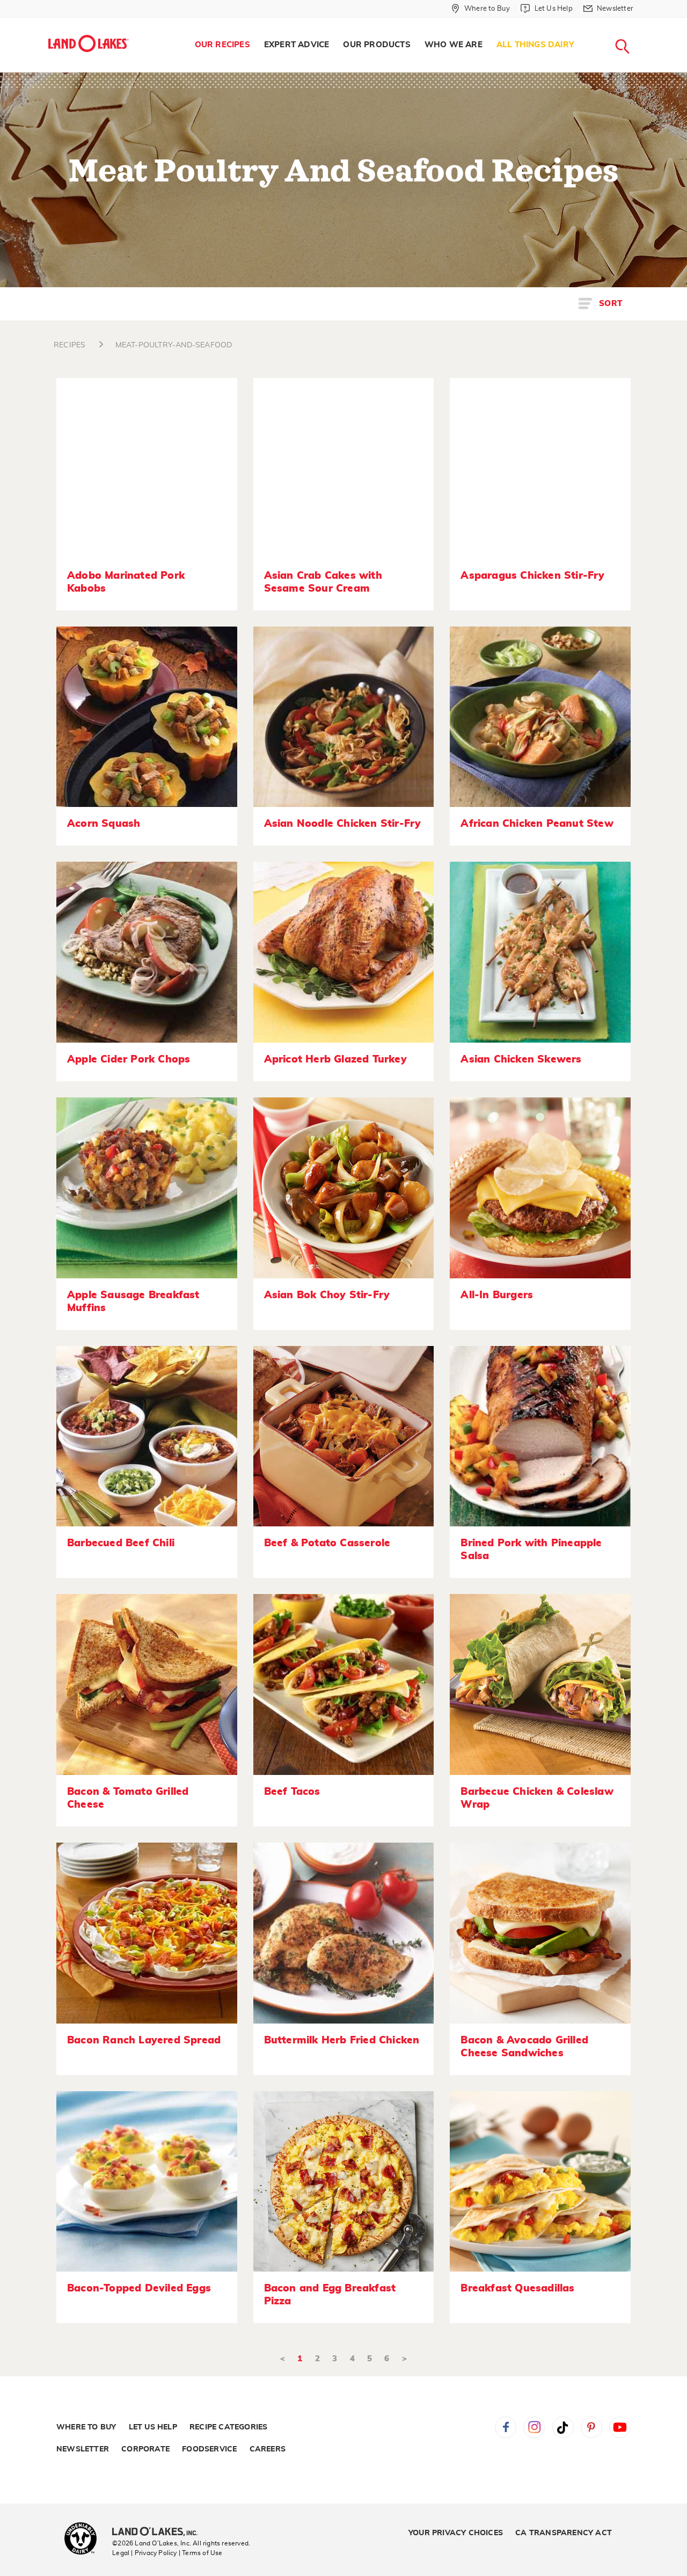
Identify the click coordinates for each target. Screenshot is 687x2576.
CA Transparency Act (564, 2533)
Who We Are (454, 45)
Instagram (534, 2427)
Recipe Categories (228, 2427)
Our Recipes (222, 45)
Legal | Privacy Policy (144, 2553)
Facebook (506, 2427)
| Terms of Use (201, 2553)
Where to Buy (86, 2427)
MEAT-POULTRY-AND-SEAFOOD (174, 345)
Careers (268, 2449)
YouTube (620, 2427)
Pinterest (591, 2427)
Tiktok (563, 2427)
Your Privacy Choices (456, 2533)
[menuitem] (222, 45)
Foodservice (209, 2449)
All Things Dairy (535, 45)
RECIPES (70, 345)
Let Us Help (153, 2427)
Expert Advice (297, 45)
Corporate (145, 2449)
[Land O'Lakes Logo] (89, 43)
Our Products (377, 45)
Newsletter (83, 2449)
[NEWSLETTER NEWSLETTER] (641, 23)
